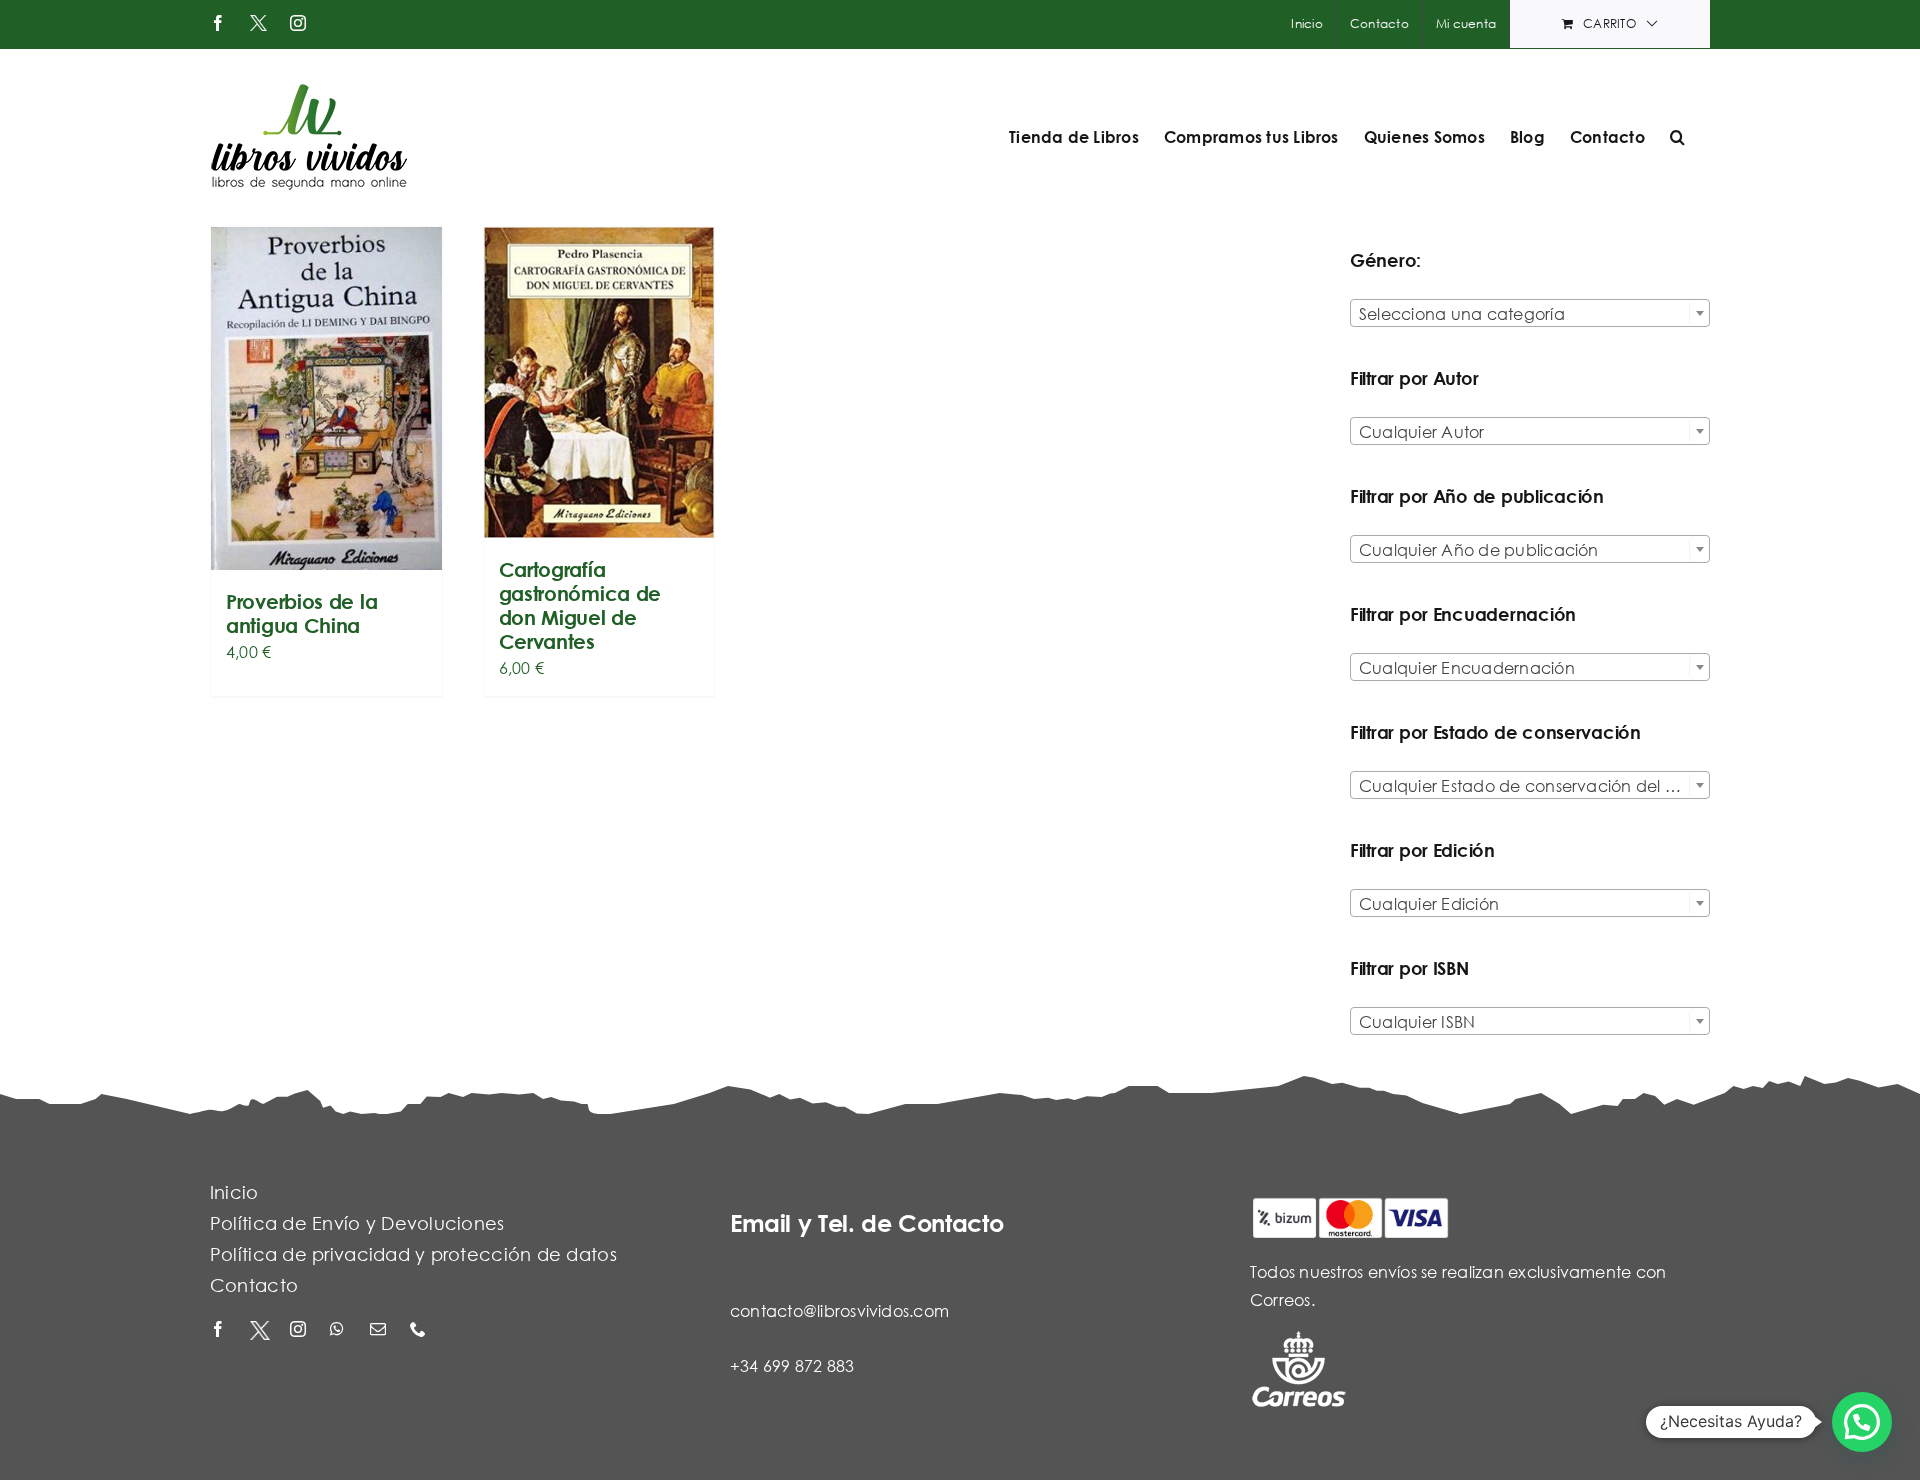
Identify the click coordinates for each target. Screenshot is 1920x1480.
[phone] (420, 1330)
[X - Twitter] (260, 1330)
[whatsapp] (340, 1330)
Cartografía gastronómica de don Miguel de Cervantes (580, 605)
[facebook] (220, 1330)
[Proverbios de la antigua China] (326, 398)
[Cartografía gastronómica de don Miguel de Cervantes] (599, 382)
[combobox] (1530, 313)
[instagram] (300, 1330)
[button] (1677, 137)
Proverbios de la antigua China (301, 613)
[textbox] (1530, 314)
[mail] (380, 1330)
